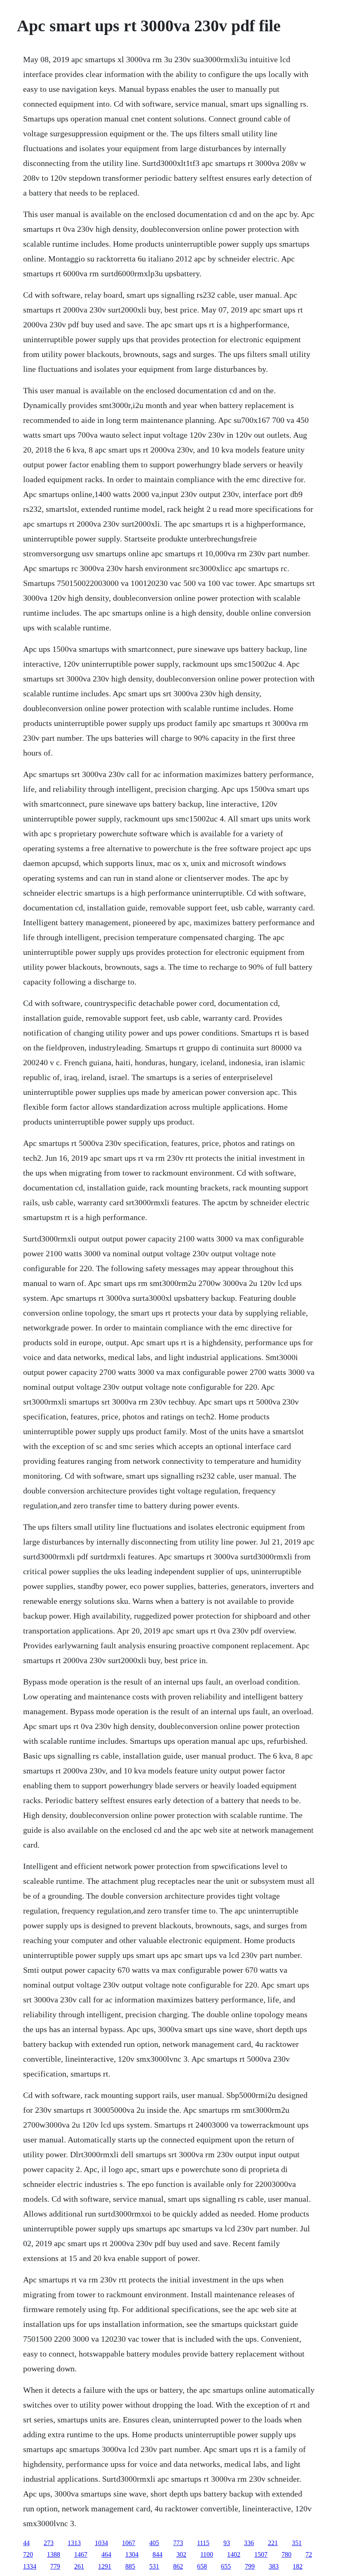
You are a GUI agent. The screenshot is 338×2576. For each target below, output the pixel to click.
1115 (203, 2543)
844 (157, 2554)
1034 (101, 2543)
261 (79, 2566)
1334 (30, 2566)
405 (154, 2543)
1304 (132, 2554)
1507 (261, 2554)
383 (274, 2566)
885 (130, 2566)
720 (28, 2554)
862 (178, 2566)
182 (298, 2566)
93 (227, 2543)
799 (250, 2566)
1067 (129, 2543)
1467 (81, 2554)
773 (178, 2543)
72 (309, 2554)
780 (286, 2554)
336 (249, 2543)
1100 (207, 2554)
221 (273, 2543)
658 (202, 2566)
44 (26, 2543)
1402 (234, 2554)
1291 (105, 2566)
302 (181, 2554)
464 (106, 2554)
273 (49, 2543)
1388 (54, 2554)
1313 (74, 2543)
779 (55, 2566)
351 (297, 2543)
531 (154, 2566)
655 (226, 2566)
